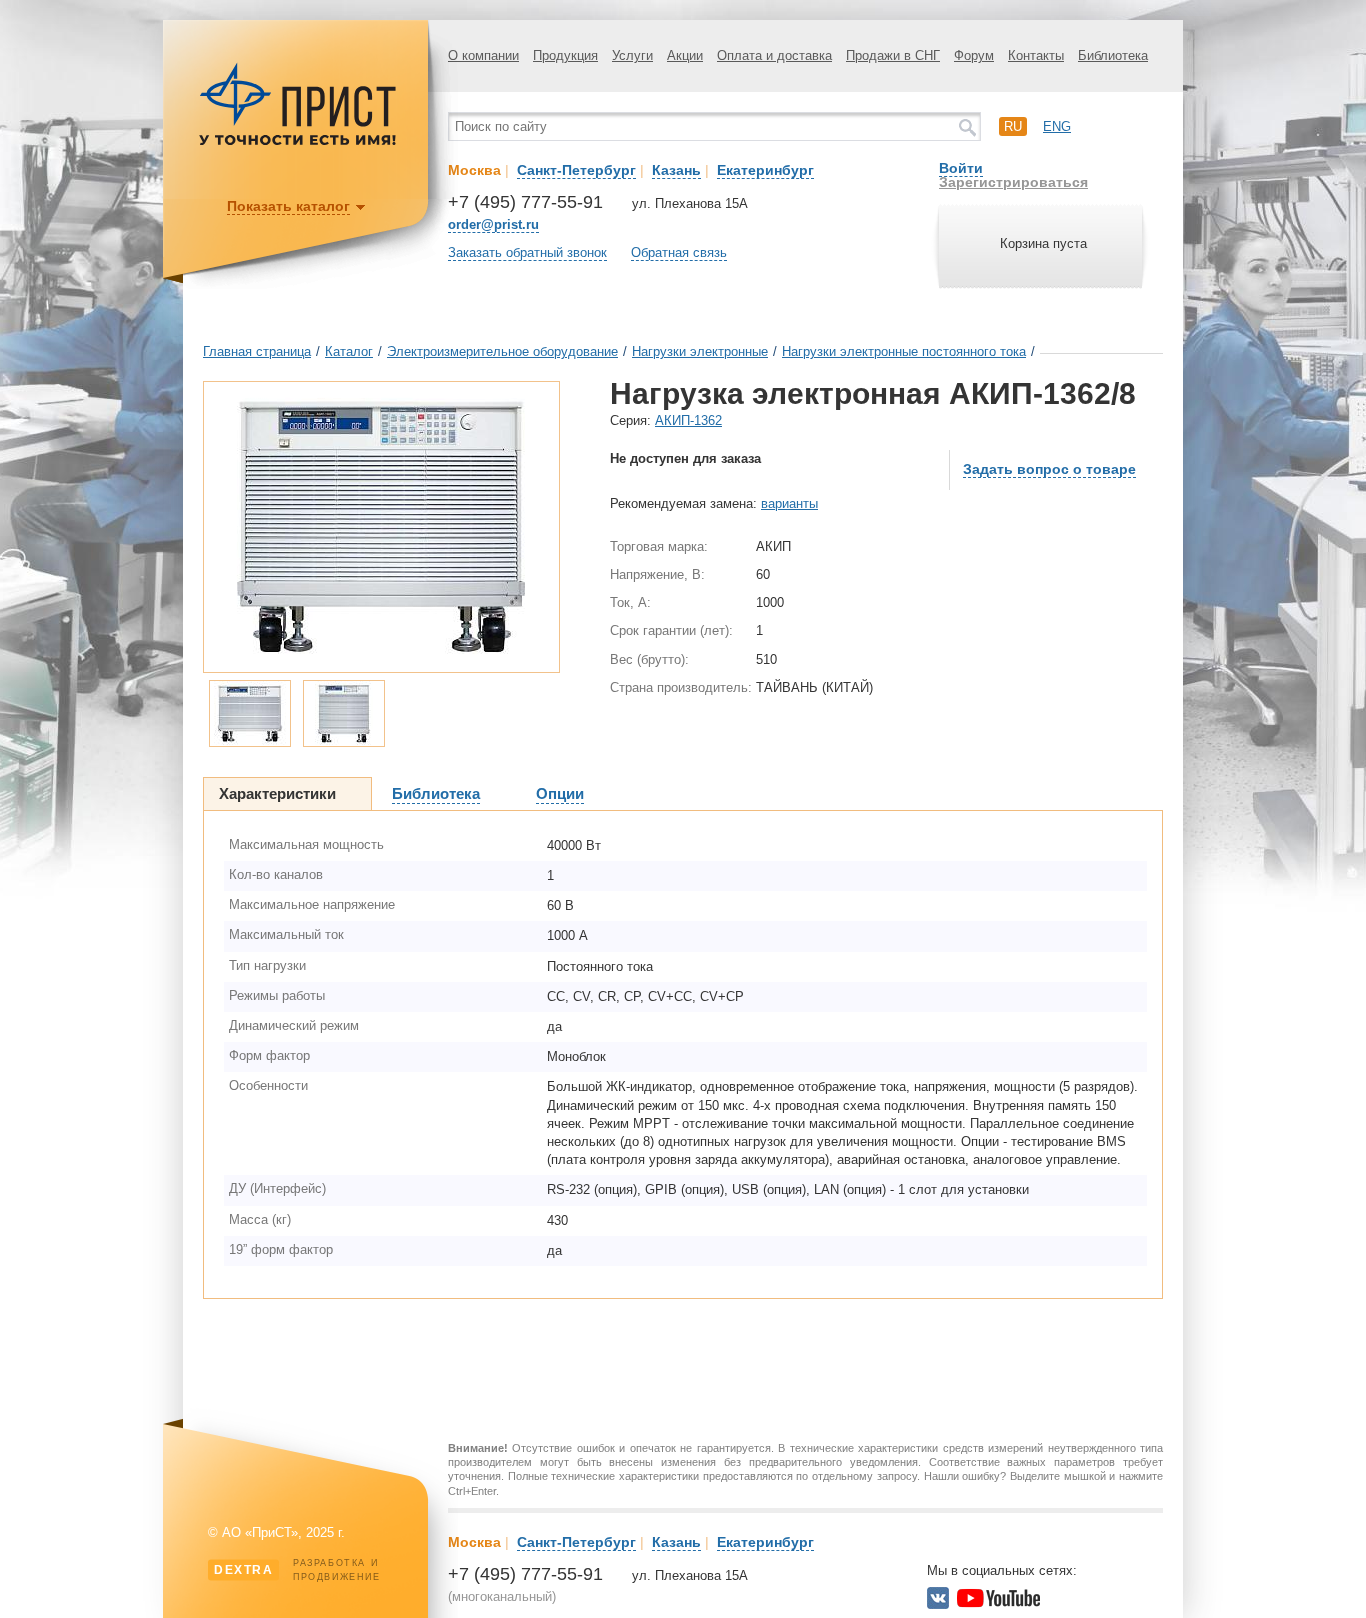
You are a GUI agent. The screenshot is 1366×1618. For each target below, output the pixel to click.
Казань (676, 170)
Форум (974, 55)
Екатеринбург (765, 170)
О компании (483, 55)
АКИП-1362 (688, 420)
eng (1057, 126)
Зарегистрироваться (1013, 182)
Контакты (1036, 55)
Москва (474, 170)
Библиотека (1113, 55)
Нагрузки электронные (700, 351)
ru (1013, 126)
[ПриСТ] (298, 142)
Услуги (632, 55)
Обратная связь (679, 252)
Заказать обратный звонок (527, 252)
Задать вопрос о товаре (1049, 469)
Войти (961, 168)
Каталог (349, 351)
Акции (685, 55)
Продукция (565, 55)
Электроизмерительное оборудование (502, 351)
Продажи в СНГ (893, 55)
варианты (789, 503)
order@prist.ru (493, 224)
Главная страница (257, 351)
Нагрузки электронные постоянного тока (904, 351)
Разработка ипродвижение (297, 1570)
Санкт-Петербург (576, 170)
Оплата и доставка (774, 55)
